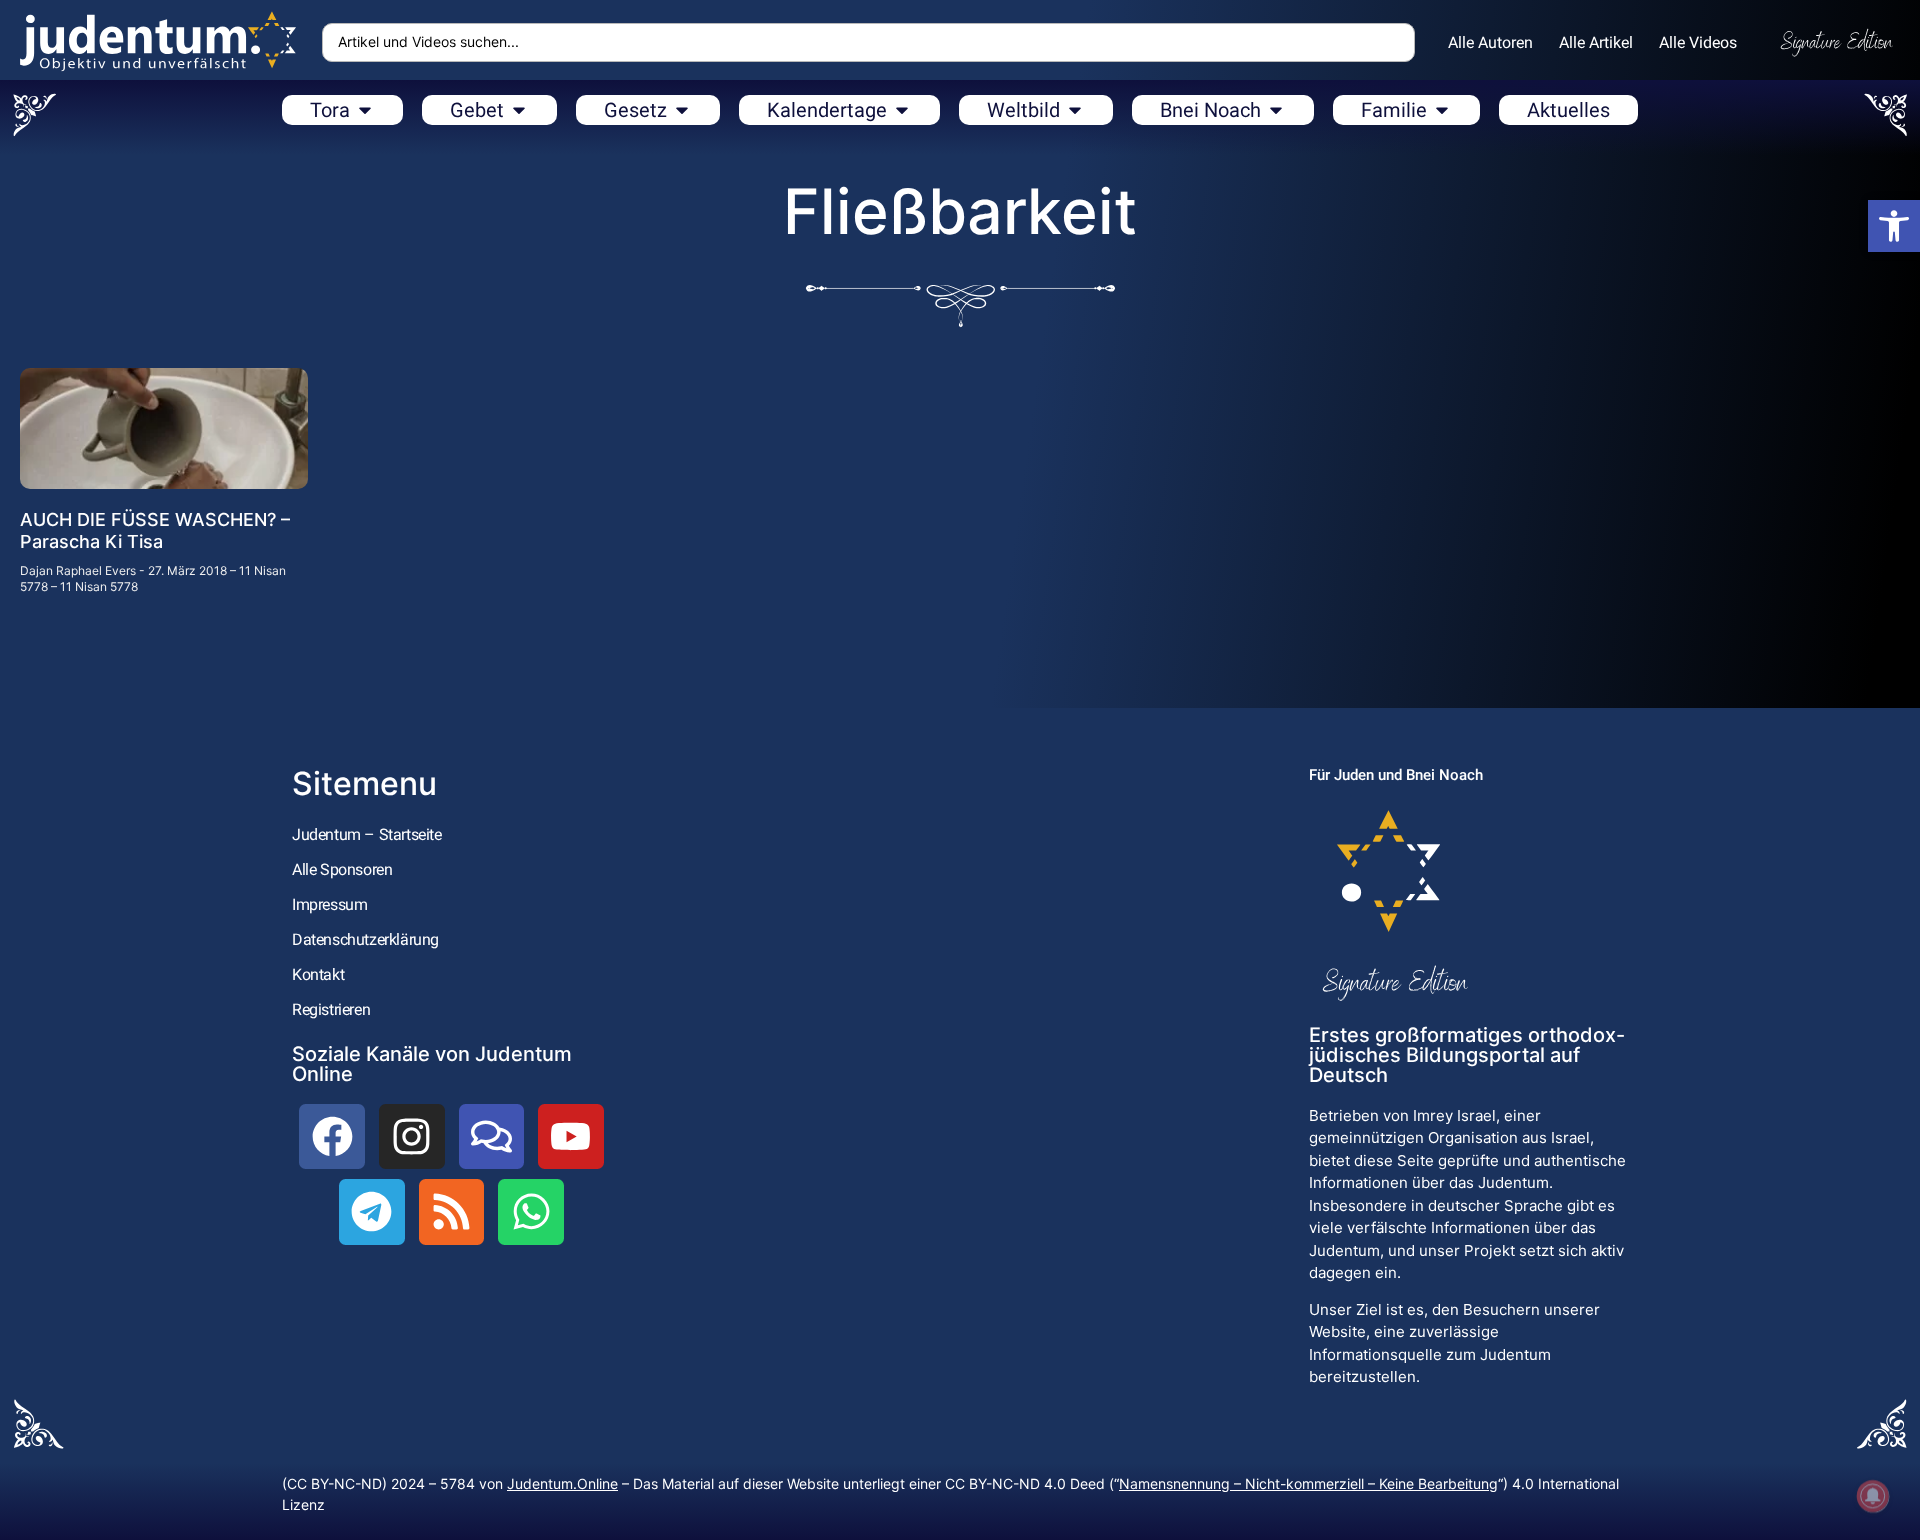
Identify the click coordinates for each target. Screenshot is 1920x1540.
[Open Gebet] (519, 110)
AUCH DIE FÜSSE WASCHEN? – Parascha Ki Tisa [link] (155, 530)
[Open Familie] (1442, 110)
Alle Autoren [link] (1490, 42)
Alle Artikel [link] (1596, 42)
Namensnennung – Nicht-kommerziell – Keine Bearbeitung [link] (1308, 1483)
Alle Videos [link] (1698, 42)
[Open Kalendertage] (902, 110)
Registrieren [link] (331, 1009)
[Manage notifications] (1873, 1496)
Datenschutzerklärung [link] (365, 939)
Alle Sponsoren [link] (342, 869)
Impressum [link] (329, 904)
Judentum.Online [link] (562, 1483)
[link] (1894, 226)
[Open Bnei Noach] (1276, 110)
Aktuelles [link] (1568, 110)
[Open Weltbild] (1075, 110)
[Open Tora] (365, 110)
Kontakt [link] (318, 974)
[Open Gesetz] (682, 110)
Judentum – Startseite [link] (367, 834)
